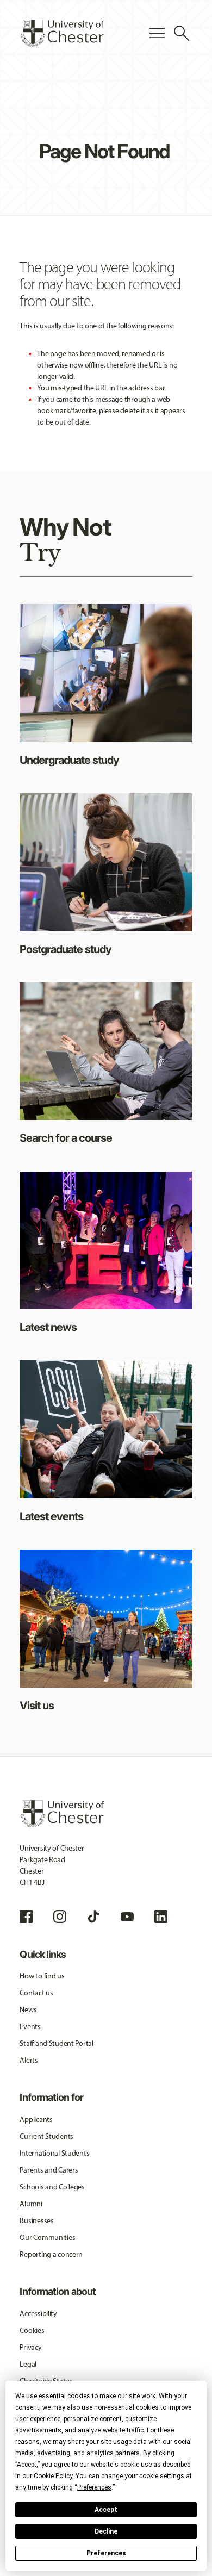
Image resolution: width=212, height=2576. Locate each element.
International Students (54, 2153)
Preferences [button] (94, 2487)
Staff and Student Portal (56, 2043)
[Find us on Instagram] (60, 1917)
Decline (106, 2531)
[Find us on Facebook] (26, 1917)
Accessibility (38, 2314)
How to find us (42, 1976)
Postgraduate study (66, 949)
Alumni (31, 2204)
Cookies (32, 2331)
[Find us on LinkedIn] (161, 1917)
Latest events (51, 1516)
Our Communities (47, 2238)
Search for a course (66, 1138)
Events (30, 2027)
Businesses (36, 2221)
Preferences (106, 2553)
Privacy (30, 2347)
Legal (28, 2364)
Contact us (36, 1993)
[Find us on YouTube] (127, 1917)
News (28, 2010)
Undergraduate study (69, 760)
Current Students (46, 2136)
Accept (106, 2510)
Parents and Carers (49, 2170)
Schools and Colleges (52, 2187)
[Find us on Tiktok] (93, 1917)
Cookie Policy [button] (53, 2476)
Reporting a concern (51, 2254)
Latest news (48, 1327)
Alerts (29, 2060)
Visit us (37, 1706)
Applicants (36, 2120)
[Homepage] (62, 33)
